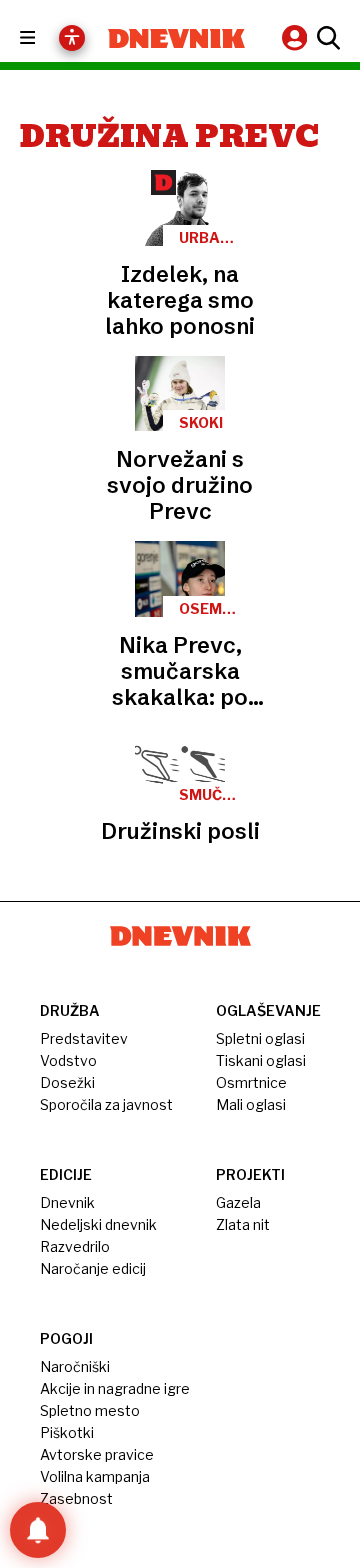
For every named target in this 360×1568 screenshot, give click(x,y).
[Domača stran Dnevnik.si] (176, 38)
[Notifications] (38, 1530)
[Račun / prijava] (297, 37)
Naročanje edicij (93, 1268)
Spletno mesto (90, 1410)
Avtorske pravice (97, 1454)
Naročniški (75, 1366)
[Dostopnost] (72, 38)
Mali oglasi (251, 1104)
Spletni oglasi (260, 1038)
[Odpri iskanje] (326, 38)
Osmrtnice (251, 1082)
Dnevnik (67, 1202)
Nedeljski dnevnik (98, 1224)
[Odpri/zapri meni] (45, 38)
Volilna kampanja (95, 1476)
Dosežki (67, 1082)
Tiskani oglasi (261, 1060)
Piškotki (67, 1432)
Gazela (238, 1202)
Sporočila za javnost (106, 1104)
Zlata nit (243, 1224)
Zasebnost (76, 1498)
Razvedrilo (75, 1246)
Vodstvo (68, 1060)
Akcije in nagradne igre (115, 1388)
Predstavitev (84, 1038)
